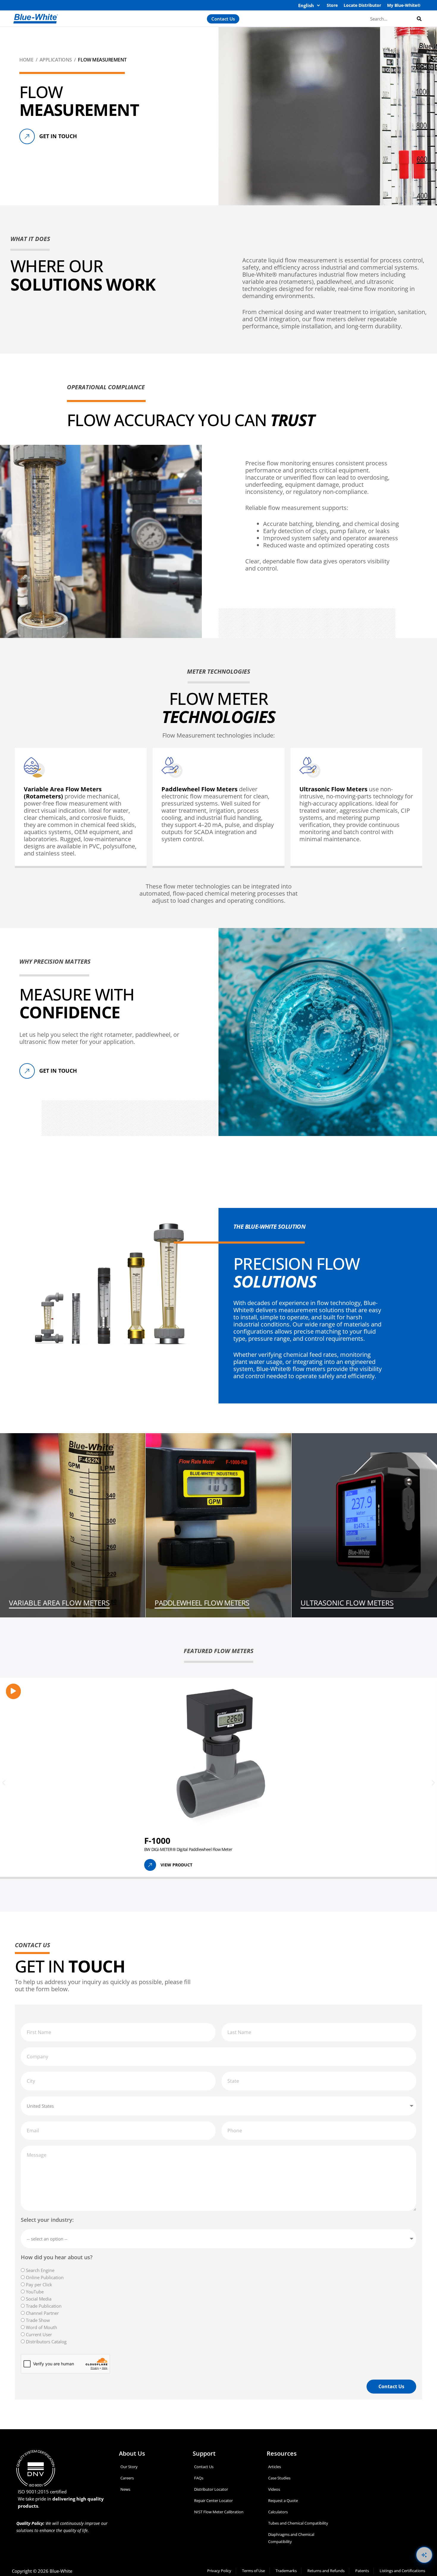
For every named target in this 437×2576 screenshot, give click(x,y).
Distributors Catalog (46, 2342)
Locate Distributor (362, 5)
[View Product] (150, 1865)
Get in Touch (58, 136)
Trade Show (38, 2320)
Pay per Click (39, 2284)
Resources (282, 2453)
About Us (132, 2453)
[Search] (419, 19)
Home (26, 60)
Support (204, 2453)
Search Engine (40, 2270)
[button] (4, 1783)
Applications (56, 60)
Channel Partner (42, 2313)
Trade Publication (44, 2306)
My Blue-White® (404, 5)
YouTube (35, 2292)
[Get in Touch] (27, 136)
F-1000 (157, 1841)
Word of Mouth (41, 2327)
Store (332, 5)
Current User (39, 2334)
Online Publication (45, 2277)
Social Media (39, 2299)
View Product (176, 1865)
